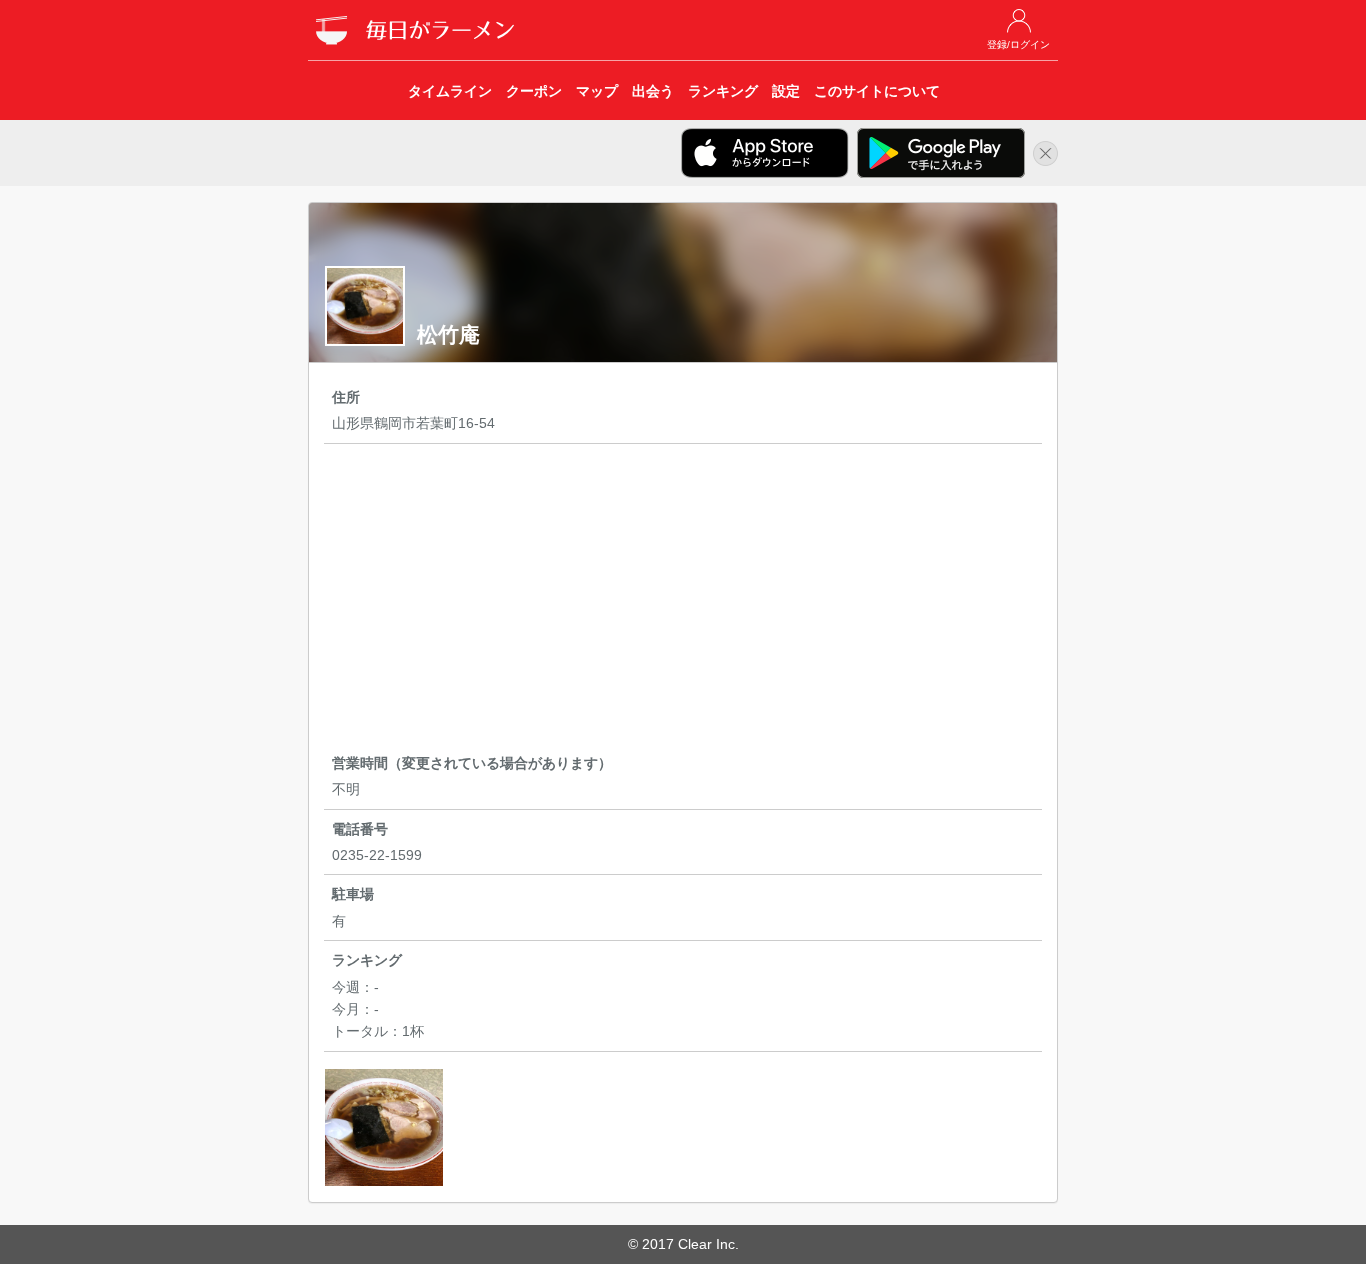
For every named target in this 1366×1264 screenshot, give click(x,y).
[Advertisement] (683, 602)
